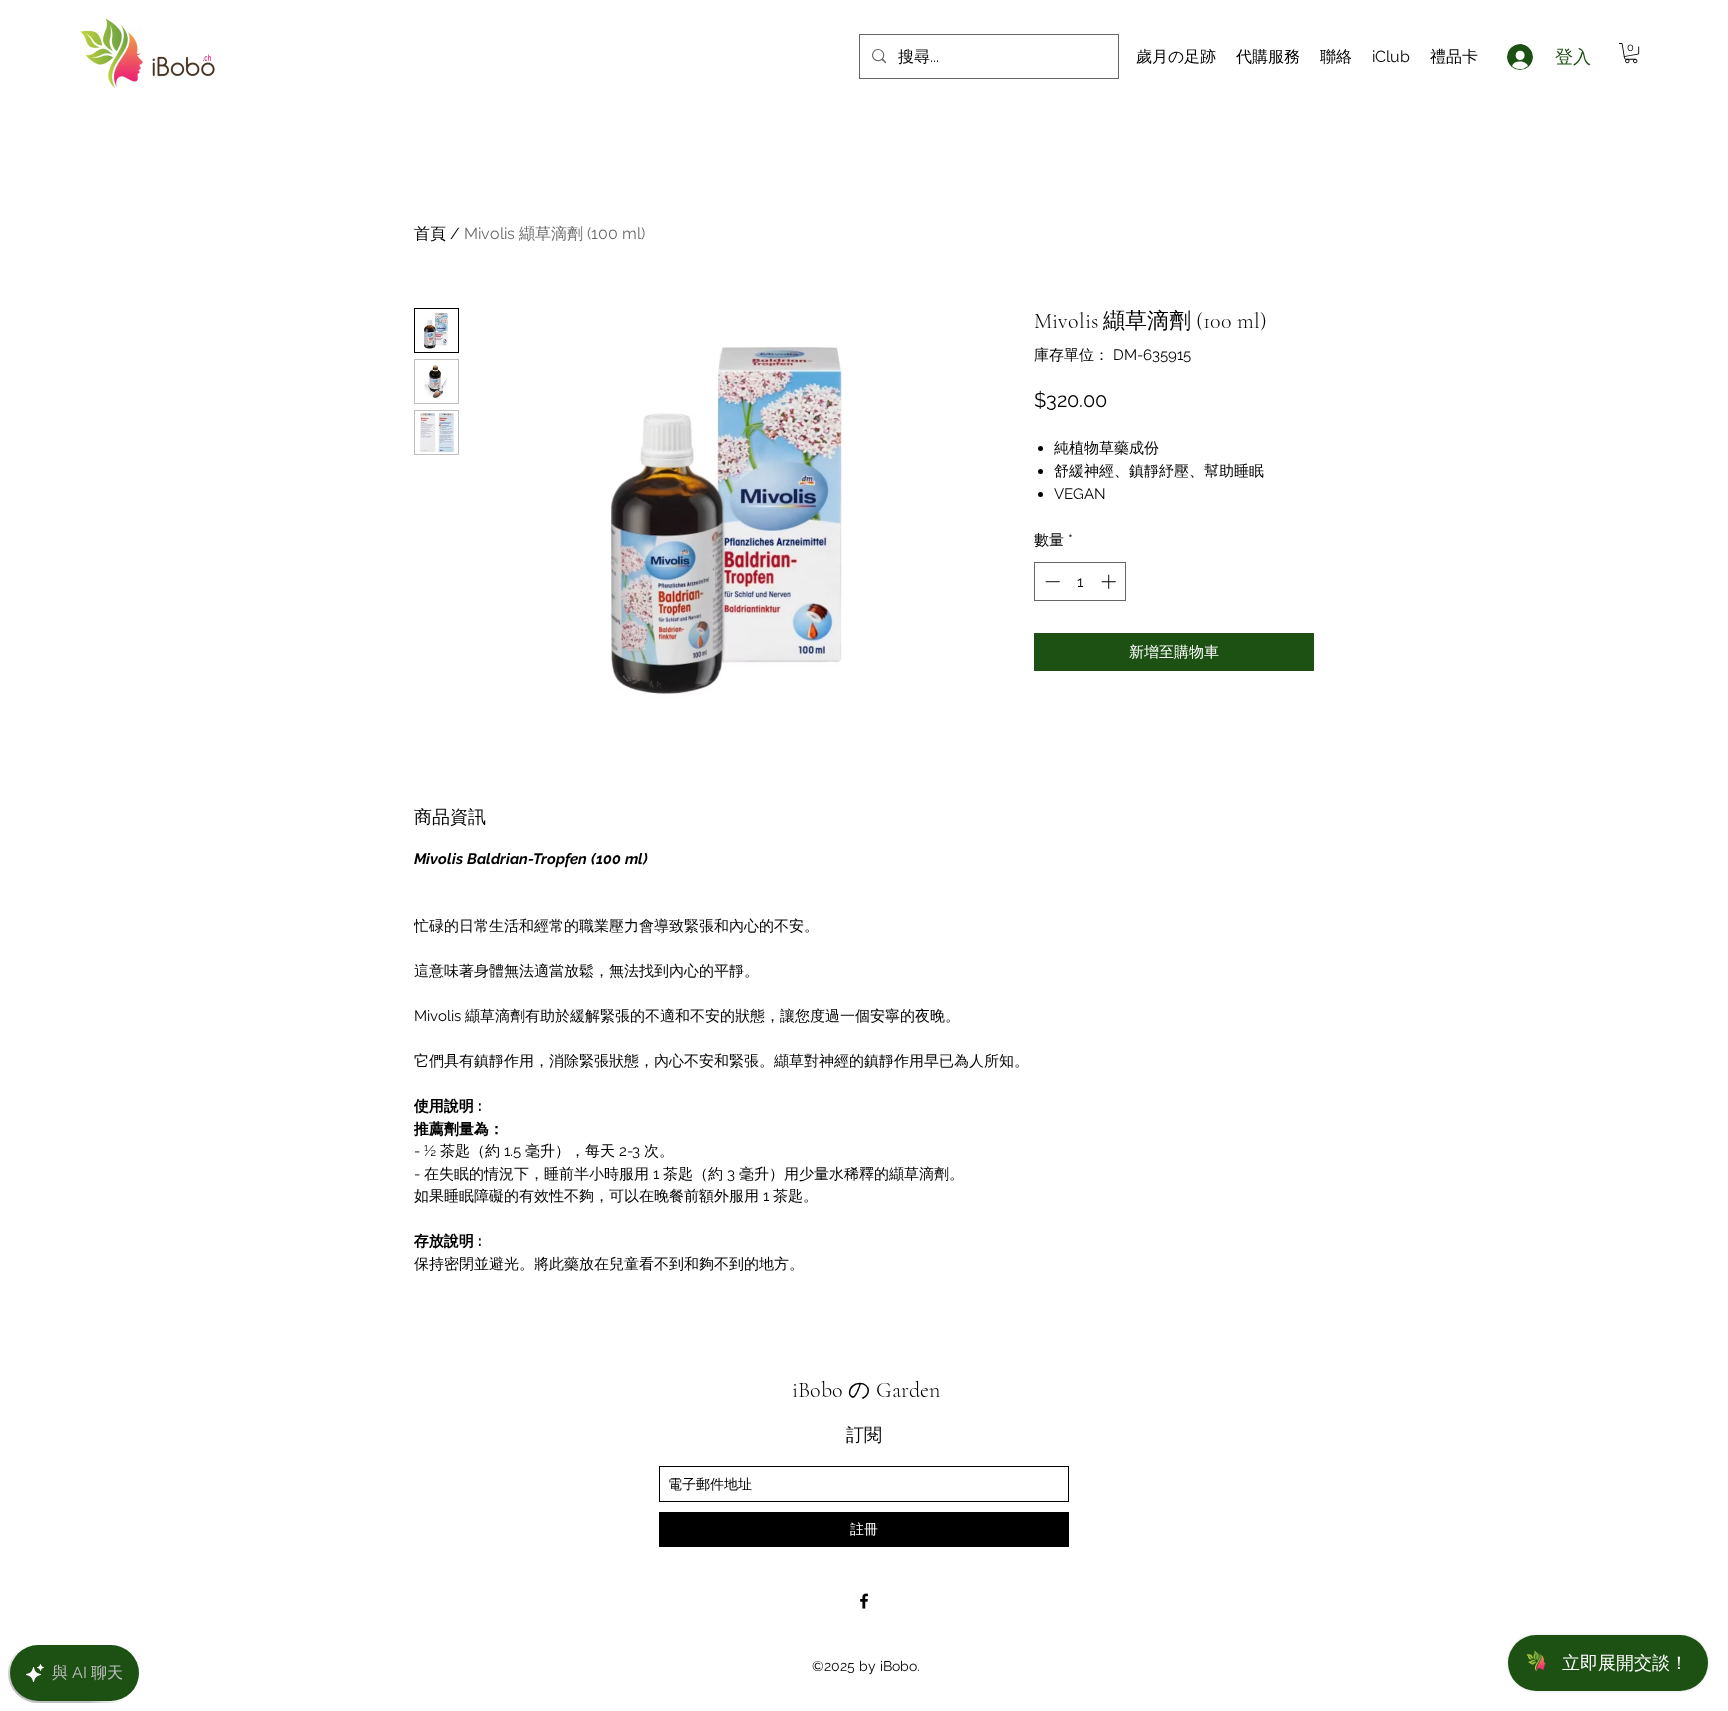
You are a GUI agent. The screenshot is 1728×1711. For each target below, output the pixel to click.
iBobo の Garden (866, 1390)
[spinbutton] (1080, 581)
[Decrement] (1050, 581)
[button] (1631, 53)
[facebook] (864, 1601)
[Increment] (1110, 581)
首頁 (430, 233)
